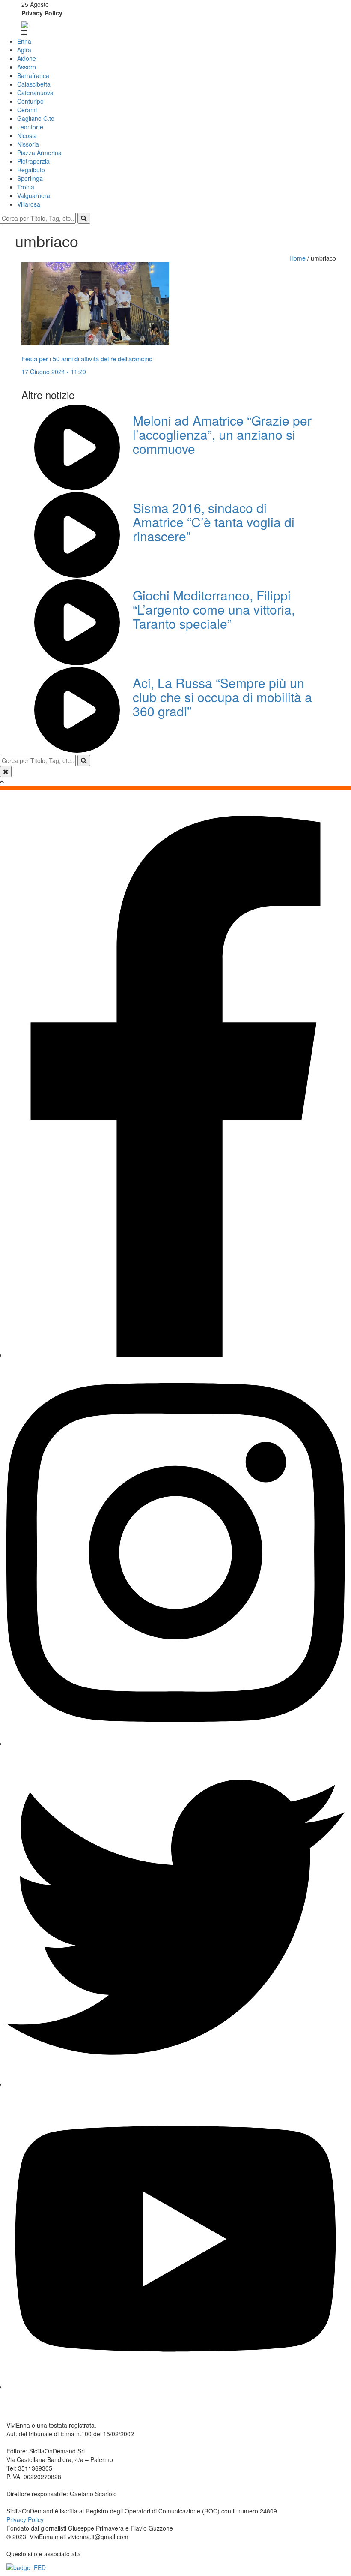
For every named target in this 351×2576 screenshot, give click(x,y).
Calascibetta (34, 84)
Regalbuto (31, 170)
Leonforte (30, 127)
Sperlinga (30, 178)
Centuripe (30, 101)
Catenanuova (35, 93)
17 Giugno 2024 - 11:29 (54, 372)
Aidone (27, 58)
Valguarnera (34, 195)
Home (298, 258)
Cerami (27, 110)
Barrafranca (33, 75)
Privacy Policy (42, 13)
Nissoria (28, 144)
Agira (24, 50)
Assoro (27, 67)
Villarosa (29, 204)
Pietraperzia (33, 161)
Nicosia (27, 135)
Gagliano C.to (36, 118)
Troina (26, 187)
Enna (24, 41)
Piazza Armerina (39, 153)
